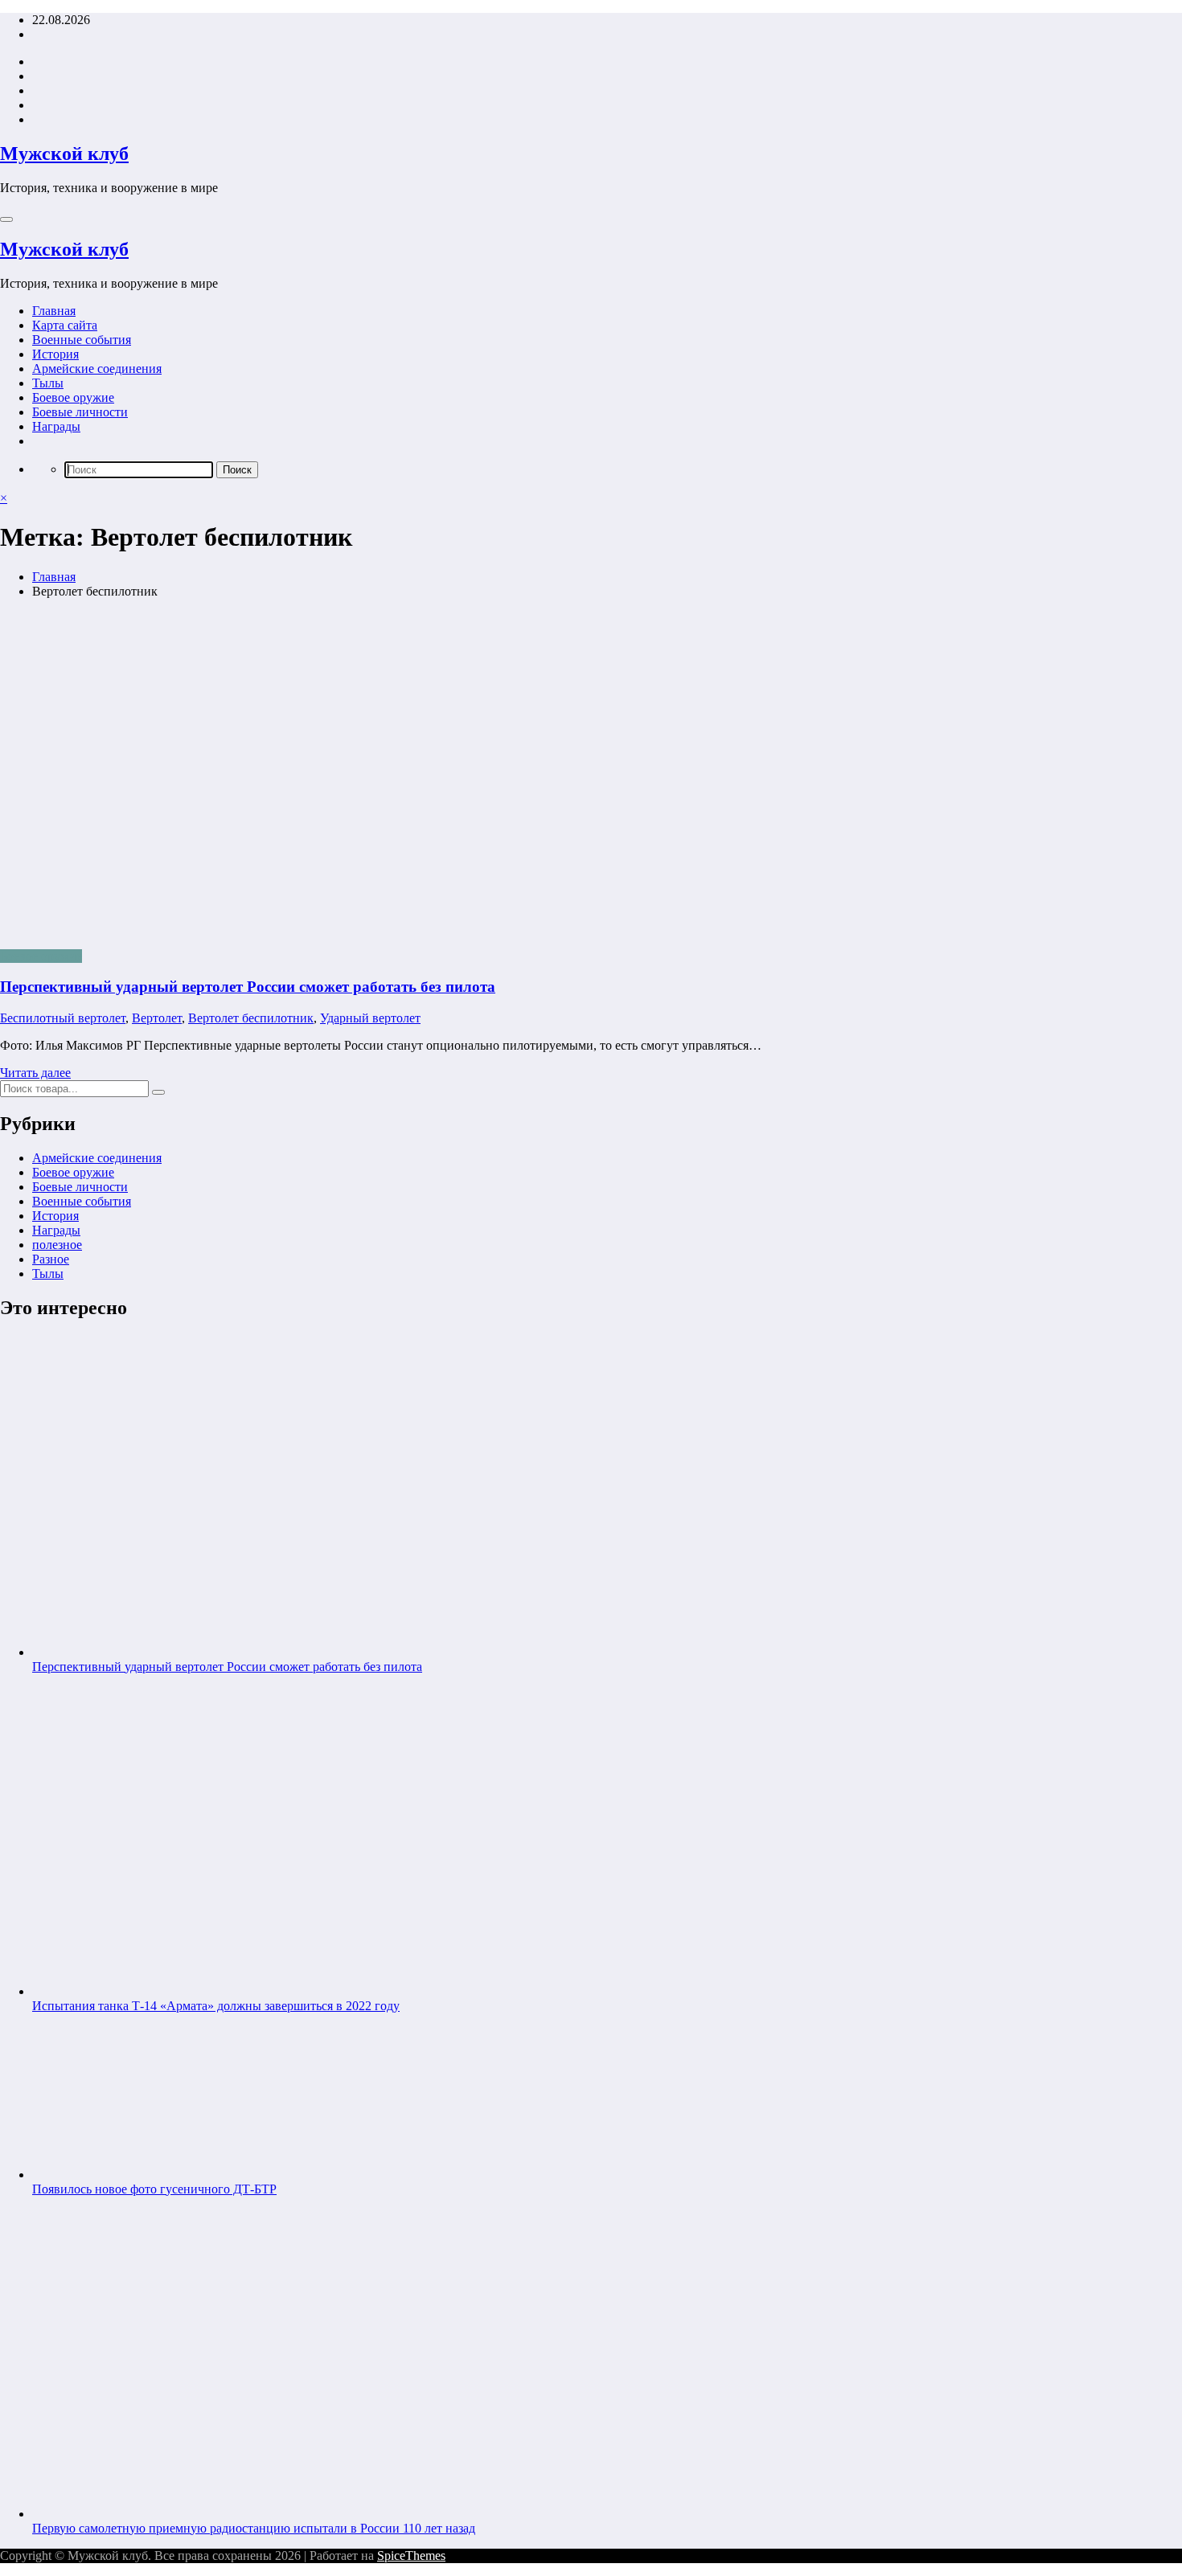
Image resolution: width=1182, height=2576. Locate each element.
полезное (57, 1245)
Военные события (82, 340)
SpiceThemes (411, 2556)
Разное (51, 1259)
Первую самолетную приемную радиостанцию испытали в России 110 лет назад (254, 2528)
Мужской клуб (64, 154)
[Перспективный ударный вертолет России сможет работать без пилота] (591, 774)
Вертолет (157, 1018)
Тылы (48, 383)
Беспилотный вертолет (63, 1018)
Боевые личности (80, 412)
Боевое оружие (73, 397)
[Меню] (6, 219)
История (55, 354)
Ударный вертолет (370, 1018)
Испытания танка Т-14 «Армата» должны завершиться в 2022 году (216, 2006)
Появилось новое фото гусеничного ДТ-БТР (154, 2189)
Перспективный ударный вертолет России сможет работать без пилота (248, 987)
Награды (56, 426)
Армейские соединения (97, 369)
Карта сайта (65, 325)
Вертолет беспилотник (251, 1018)
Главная (54, 311)
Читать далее (35, 1073)
